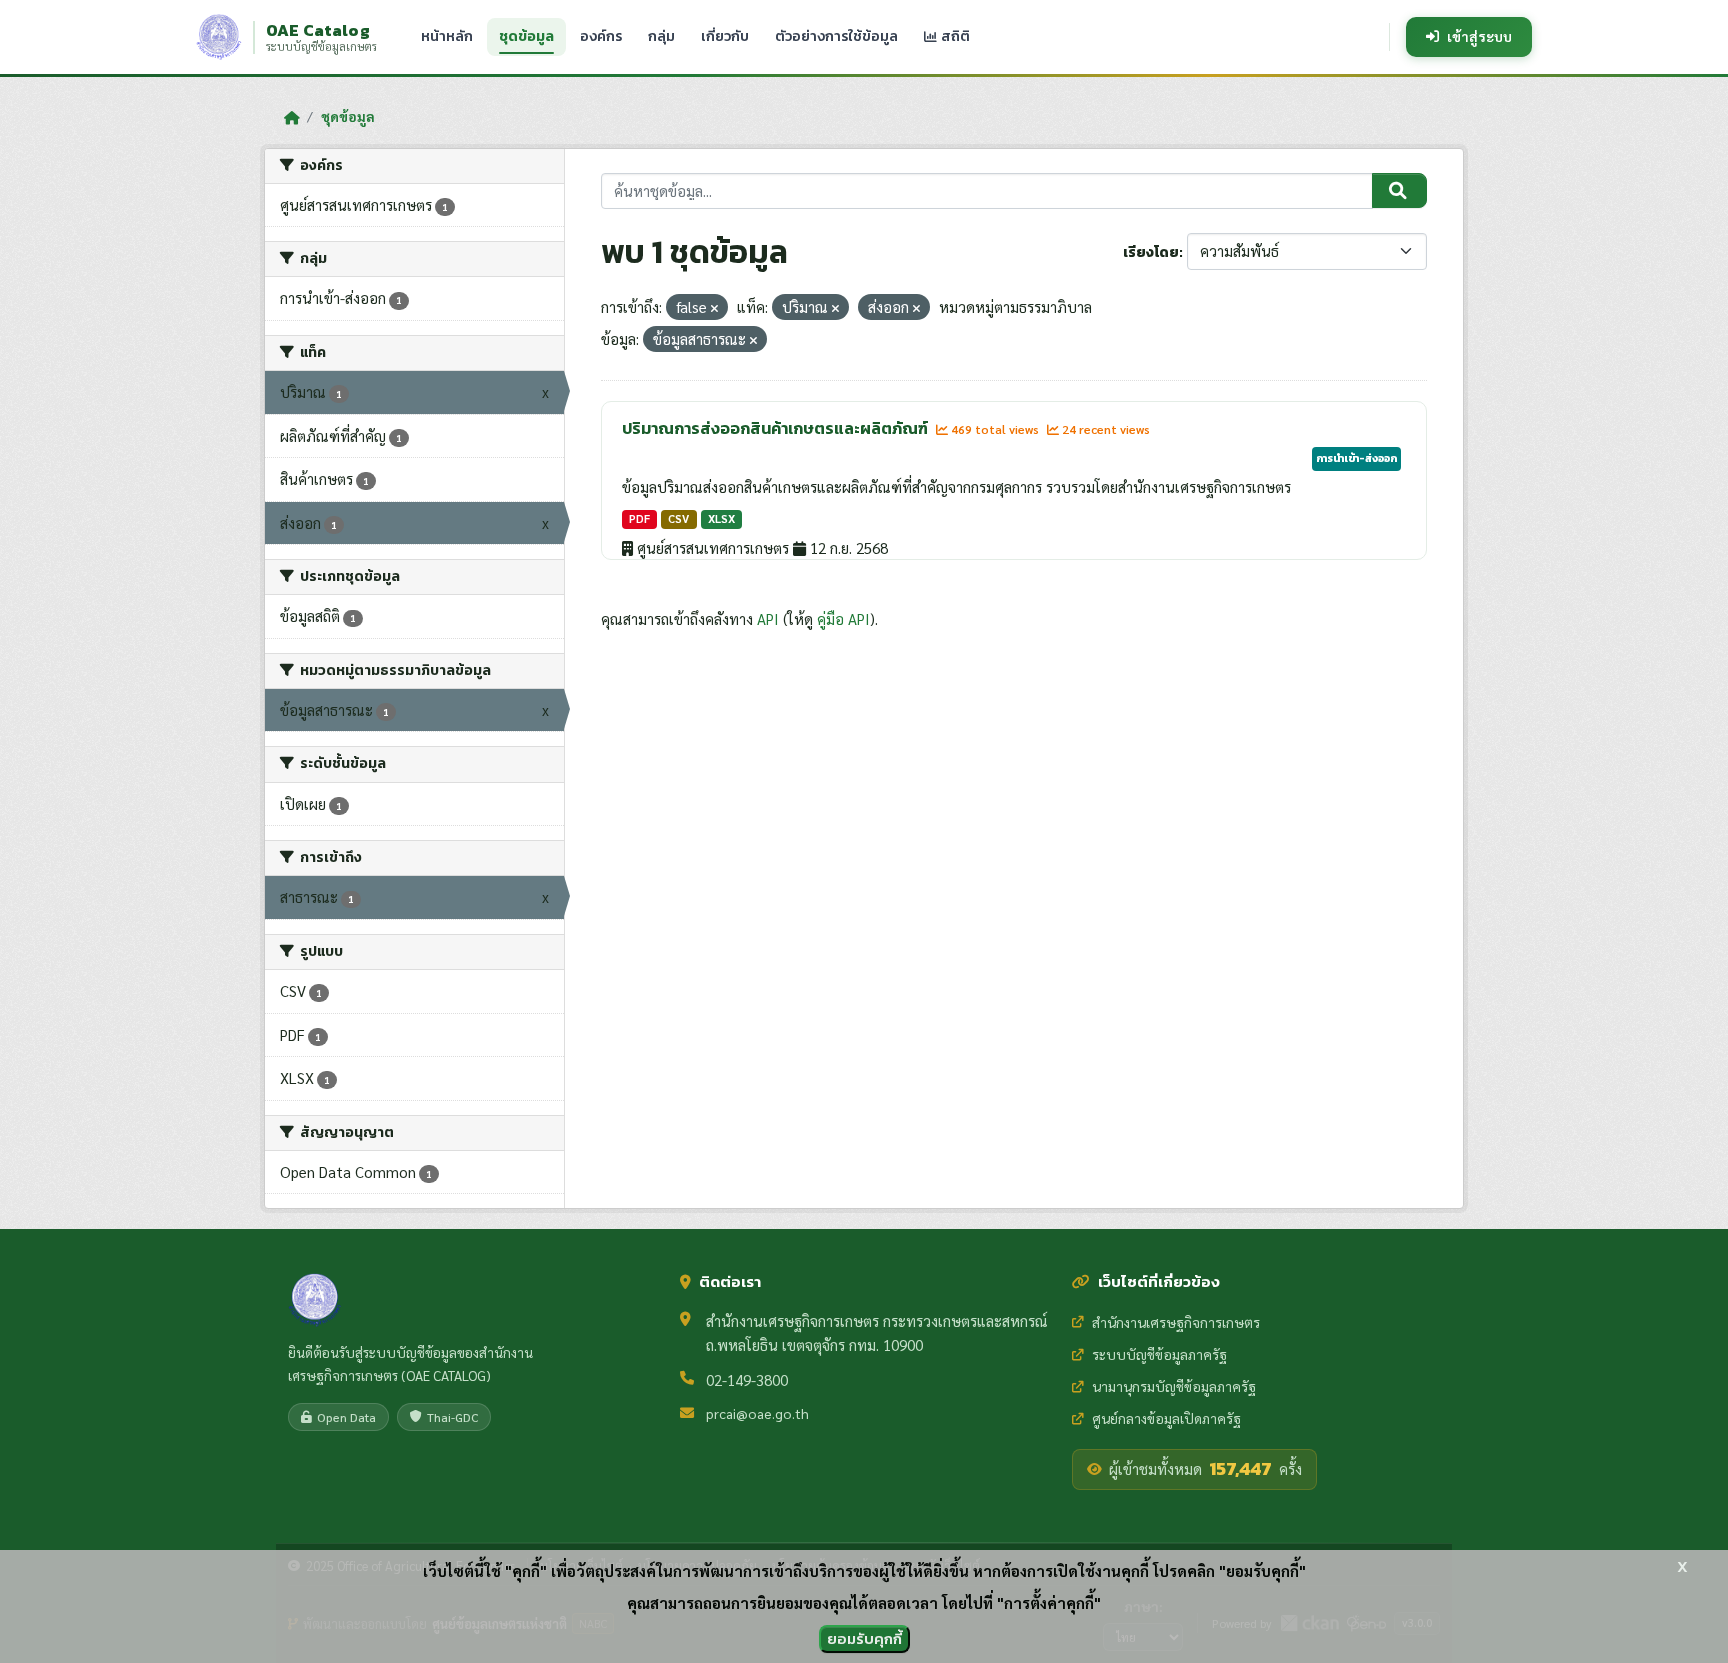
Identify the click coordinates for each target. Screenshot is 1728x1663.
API (768, 618)
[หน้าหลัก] (291, 117)
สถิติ (954, 36)
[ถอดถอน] (714, 308)
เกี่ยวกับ (725, 36)
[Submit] (1399, 191)
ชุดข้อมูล (526, 36)
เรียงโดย (1151, 252)
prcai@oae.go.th (757, 1413)
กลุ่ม (661, 36)
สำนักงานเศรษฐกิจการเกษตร (1176, 1322)
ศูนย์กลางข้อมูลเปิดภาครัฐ (1166, 1418)
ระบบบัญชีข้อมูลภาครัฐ (1159, 1354)
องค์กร (601, 36)
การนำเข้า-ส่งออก (1356, 458)
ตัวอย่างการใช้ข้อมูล (836, 36)
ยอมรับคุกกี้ (864, 1638)
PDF (639, 518)
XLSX (721, 518)
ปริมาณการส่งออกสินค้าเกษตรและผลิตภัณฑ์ (776, 428)
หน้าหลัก (447, 36)
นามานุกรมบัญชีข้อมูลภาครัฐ (1174, 1386)
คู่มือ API (843, 618)
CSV (678, 518)
